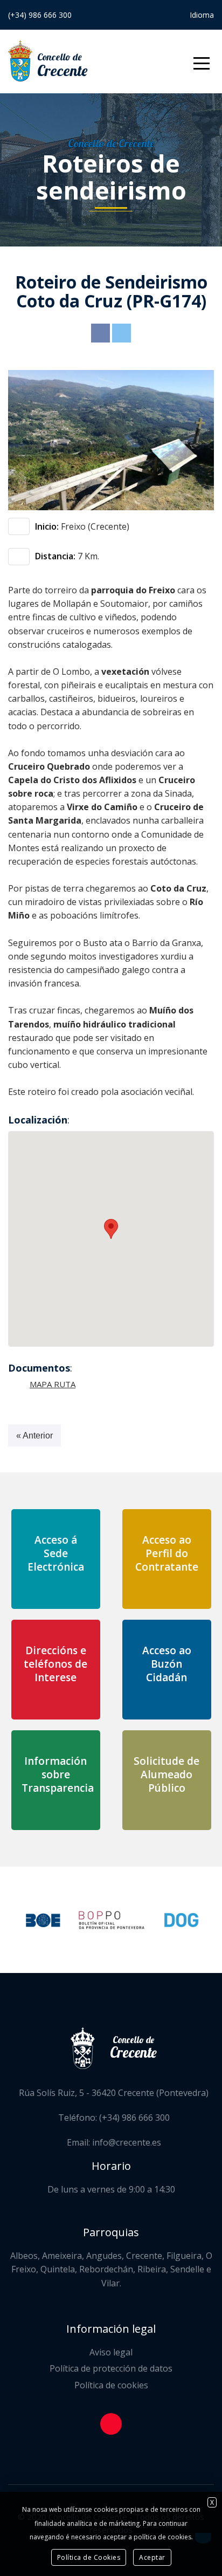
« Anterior (34, 1436)
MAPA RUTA (53, 1384)
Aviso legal (111, 2352)
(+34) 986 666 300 (40, 15)
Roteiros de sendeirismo (111, 177)
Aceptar (152, 2557)
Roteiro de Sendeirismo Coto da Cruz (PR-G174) (111, 291)
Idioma (202, 15)
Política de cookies (111, 2385)
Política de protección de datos (111, 2368)
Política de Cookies (89, 2557)
